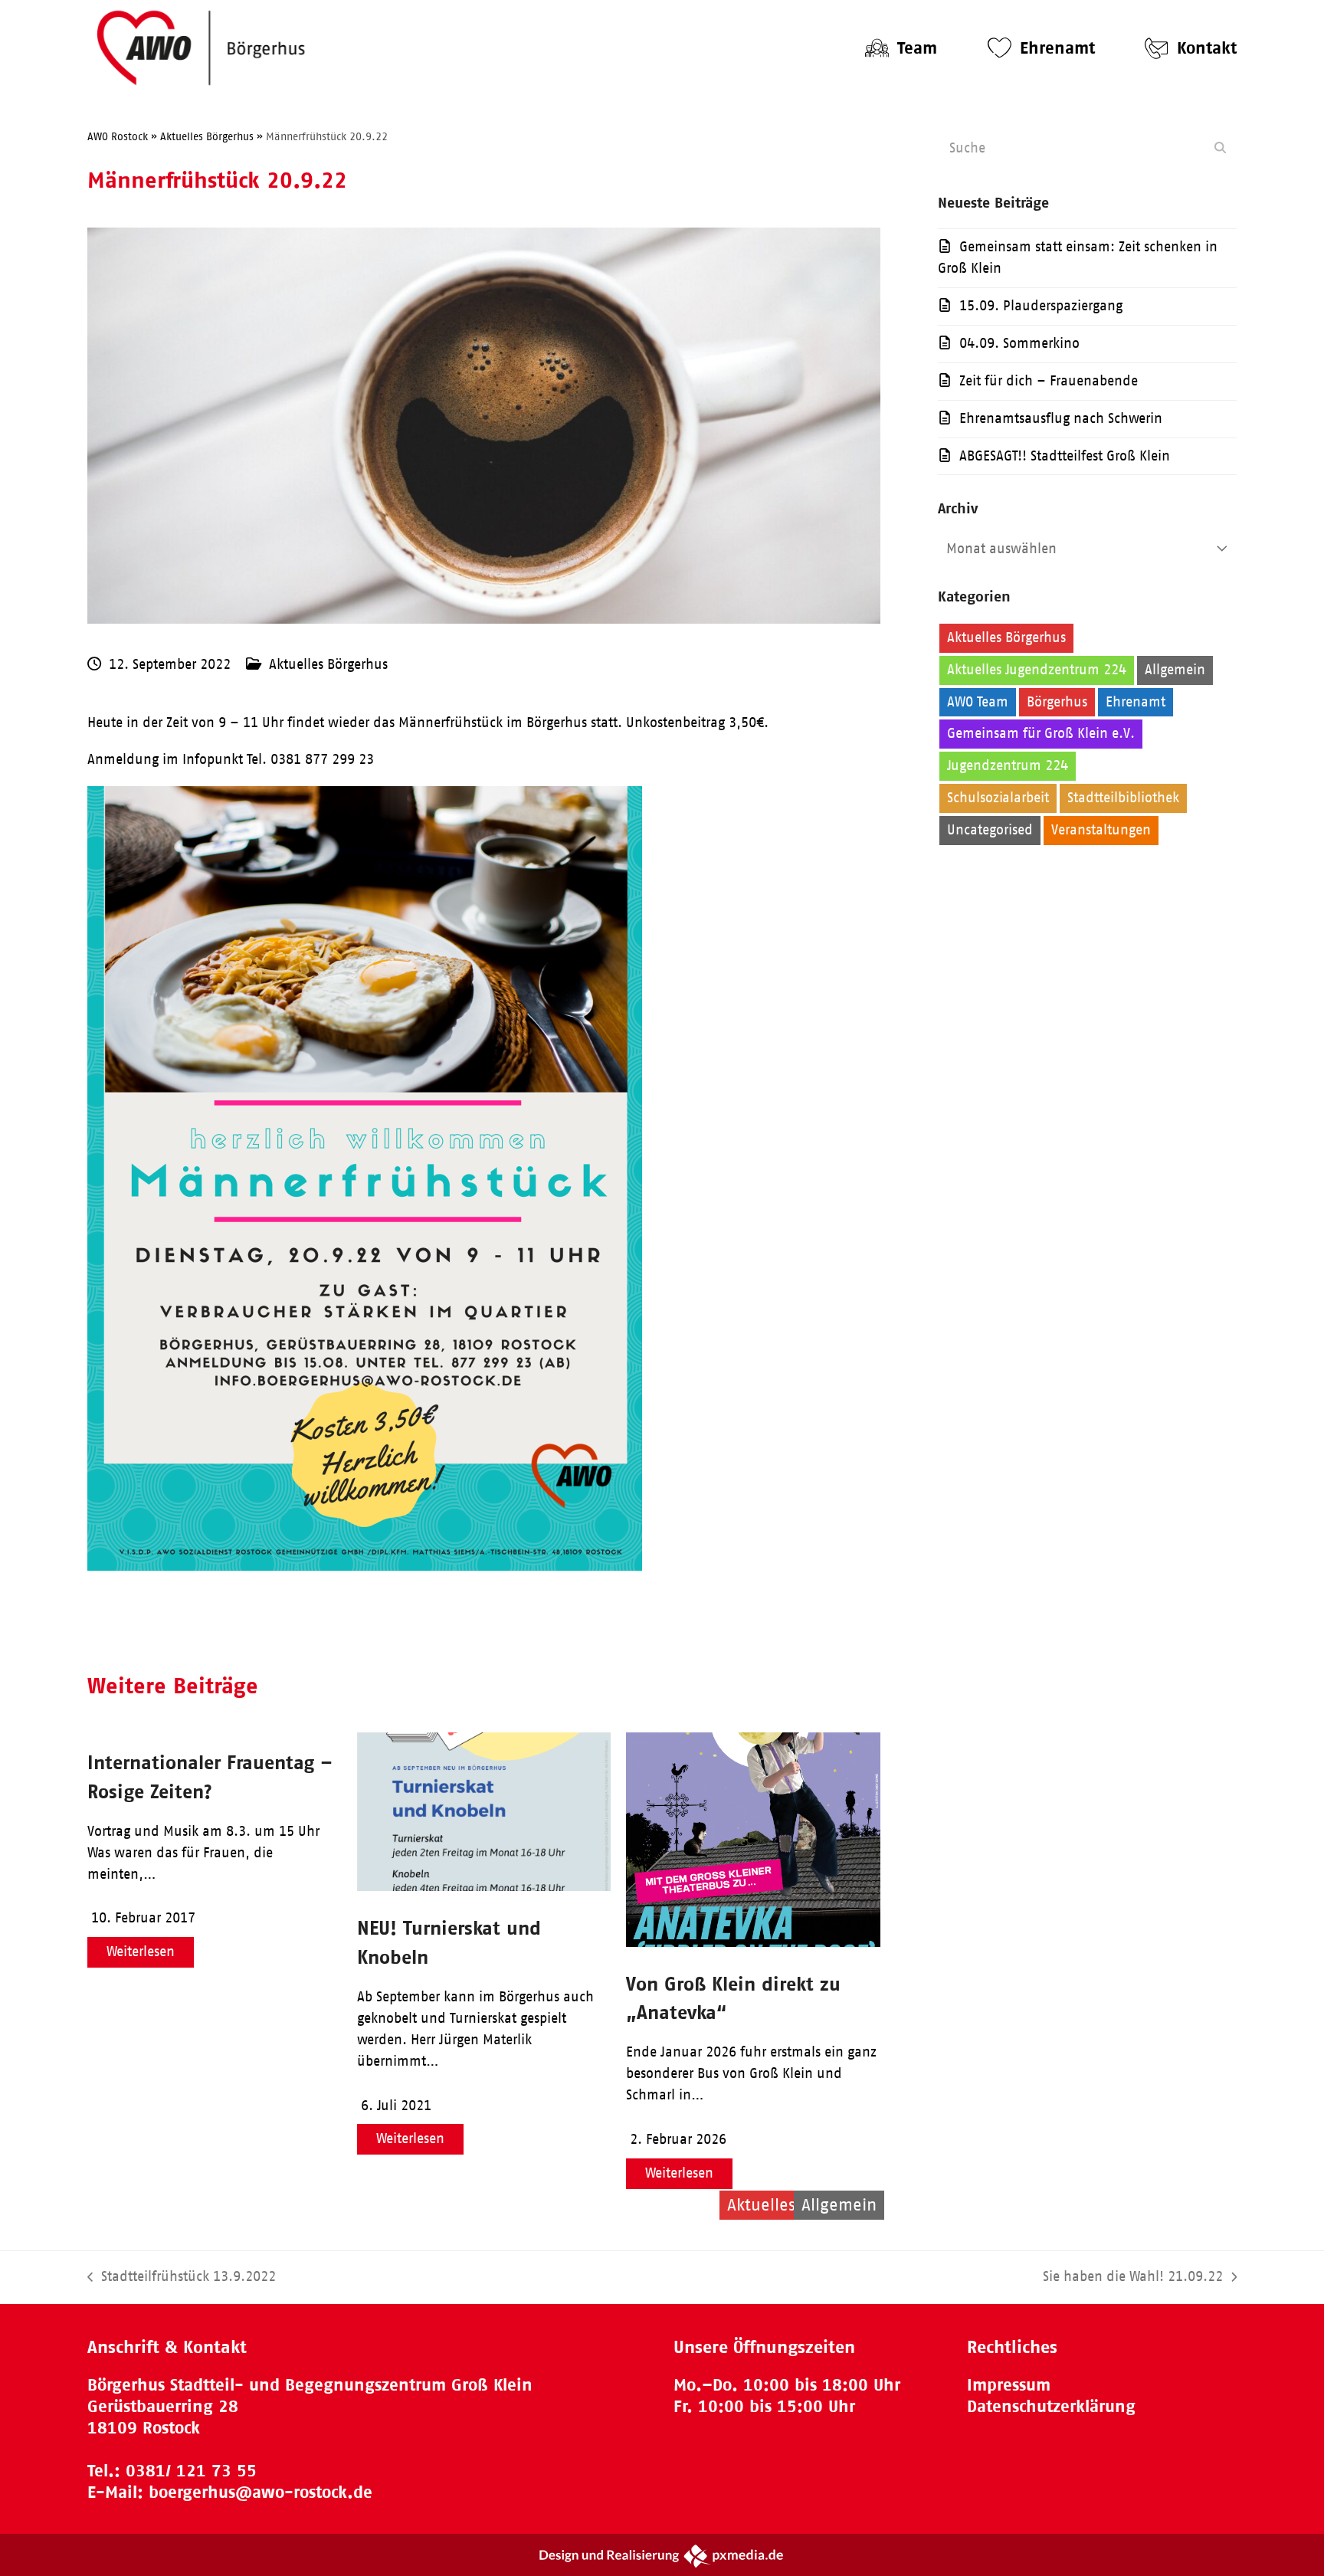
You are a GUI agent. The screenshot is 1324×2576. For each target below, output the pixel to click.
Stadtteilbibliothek (1123, 798)
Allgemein (1175, 670)
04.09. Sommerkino (1019, 343)
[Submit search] (1220, 148)
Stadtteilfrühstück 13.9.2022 (182, 2278)
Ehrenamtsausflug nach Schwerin (1061, 418)
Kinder (1106, 765)
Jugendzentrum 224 (1008, 765)
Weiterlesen (141, 1952)
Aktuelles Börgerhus (328, 664)
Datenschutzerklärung (1051, 2406)
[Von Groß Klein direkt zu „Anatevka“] (753, 1942)
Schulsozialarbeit (998, 798)
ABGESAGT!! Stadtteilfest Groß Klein (1065, 456)
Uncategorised (990, 830)
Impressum (1009, 2385)
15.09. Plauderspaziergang (1041, 306)
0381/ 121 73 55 (191, 2471)
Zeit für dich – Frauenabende (1049, 381)
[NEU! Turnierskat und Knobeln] (484, 1886)
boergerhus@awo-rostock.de (261, 2492)
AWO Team (978, 702)
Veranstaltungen (1101, 830)
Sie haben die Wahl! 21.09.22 (1133, 2278)
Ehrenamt (1136, 702)
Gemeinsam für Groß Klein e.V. (1041, 733)
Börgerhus (1057, 702)
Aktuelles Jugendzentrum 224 (1037, 670)
